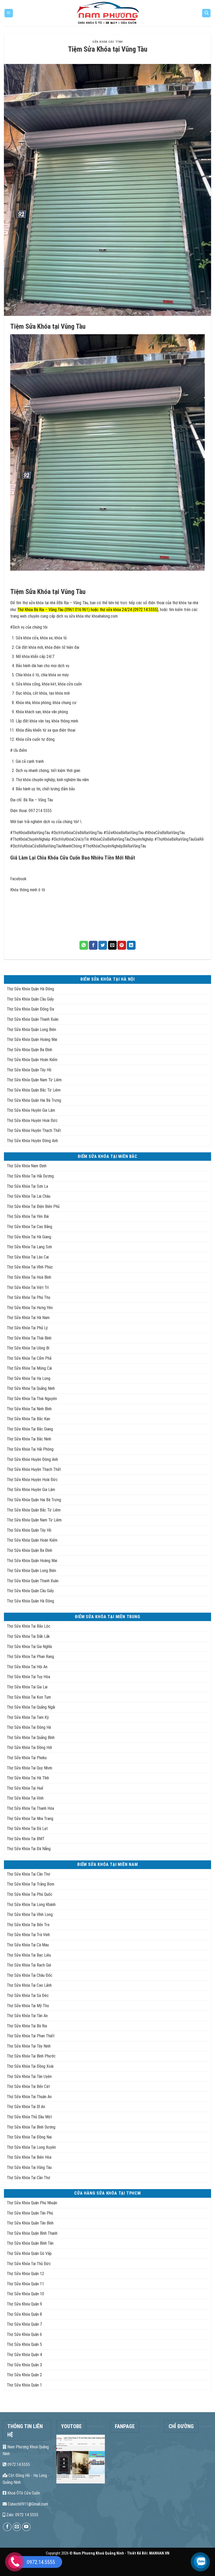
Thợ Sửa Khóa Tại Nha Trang (30, 1819)
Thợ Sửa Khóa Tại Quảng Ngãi (31, 1707)
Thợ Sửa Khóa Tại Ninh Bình (29, 1409)
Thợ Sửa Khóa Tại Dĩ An (26, 2107)
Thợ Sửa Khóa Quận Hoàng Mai (32, 1039)
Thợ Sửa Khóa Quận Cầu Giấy (30, 999)
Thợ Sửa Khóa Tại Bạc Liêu (29, 1955)
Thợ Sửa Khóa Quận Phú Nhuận (32, 2203)
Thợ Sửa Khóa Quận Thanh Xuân (33, 1019)
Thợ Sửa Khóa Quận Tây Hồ (29, 1070)
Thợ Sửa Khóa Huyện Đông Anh (32, 1141)
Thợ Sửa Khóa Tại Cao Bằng (29, 1227)
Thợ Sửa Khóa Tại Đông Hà (29, 1727)
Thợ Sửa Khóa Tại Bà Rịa (27, 2026)
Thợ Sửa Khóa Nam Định (27, 1166)
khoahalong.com (105, 616)
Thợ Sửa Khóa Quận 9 (24, 2304)
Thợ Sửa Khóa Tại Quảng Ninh (31, 1388)
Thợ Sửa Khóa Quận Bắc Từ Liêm (34, 1090)
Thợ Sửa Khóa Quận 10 (25, 2294)
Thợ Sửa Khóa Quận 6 (24, 2334)
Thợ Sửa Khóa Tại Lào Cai (28, 1257)
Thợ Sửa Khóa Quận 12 (25, 2274)
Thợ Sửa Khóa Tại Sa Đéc (28, 1996)
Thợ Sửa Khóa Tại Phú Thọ (29, 1297)
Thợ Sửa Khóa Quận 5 (24, 2344)
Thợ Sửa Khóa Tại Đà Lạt (27, 1829)
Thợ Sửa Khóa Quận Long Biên (31, 1030)
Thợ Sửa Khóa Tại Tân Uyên (29, 2077)
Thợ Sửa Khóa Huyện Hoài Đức (32, 1120)
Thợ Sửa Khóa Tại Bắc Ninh (29, 1439)
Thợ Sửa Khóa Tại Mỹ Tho (28, 2006)
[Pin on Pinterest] (122, 945)
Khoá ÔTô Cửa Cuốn (23, 2493)
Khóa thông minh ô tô (28, 890)
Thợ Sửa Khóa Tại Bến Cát (28, 2086)
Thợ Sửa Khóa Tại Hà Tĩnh (28, 1778)
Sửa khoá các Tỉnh (107, 42)
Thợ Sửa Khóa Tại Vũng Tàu (29, 2167)
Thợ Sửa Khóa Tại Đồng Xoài (30, 2066)
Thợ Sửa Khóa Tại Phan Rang (30, 1657)
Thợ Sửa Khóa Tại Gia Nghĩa (29, 1647)
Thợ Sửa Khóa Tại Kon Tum (29, 1697)
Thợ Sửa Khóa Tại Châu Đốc (30, 1975)
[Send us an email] (17, 2527)
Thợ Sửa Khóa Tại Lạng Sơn (29, 1247)
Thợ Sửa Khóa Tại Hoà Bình (29, 1277)
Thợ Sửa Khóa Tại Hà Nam (28, 1318)
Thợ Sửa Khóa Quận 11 (25, 2284)
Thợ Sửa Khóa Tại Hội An (27, 1667)
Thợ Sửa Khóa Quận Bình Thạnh (32, 2233)
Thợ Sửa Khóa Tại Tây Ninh (29, 2046)
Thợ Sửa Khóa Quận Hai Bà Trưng (34, 1100)
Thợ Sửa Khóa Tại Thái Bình (29, 1338)
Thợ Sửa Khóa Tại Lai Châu (29, 1196)
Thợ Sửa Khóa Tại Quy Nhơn (29, 1768)
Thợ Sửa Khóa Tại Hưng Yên (30, 1308)
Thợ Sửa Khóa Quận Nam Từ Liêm (34, 1080)
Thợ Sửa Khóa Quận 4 (24, 2355)
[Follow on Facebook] (7, 2527)
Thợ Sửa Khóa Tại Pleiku (27, 1758)
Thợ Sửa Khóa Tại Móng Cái (29, 1368)
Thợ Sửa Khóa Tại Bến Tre (28, 1925)
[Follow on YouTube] (26, 2527)
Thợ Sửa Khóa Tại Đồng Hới (29, 1748)
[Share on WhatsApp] (84, 945)
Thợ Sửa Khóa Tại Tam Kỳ (28, 1717)
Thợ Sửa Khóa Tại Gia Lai (27, 1687)
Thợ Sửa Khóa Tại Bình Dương (31, 2127)
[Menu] (9, 13)
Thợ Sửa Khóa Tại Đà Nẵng (29, 1849)
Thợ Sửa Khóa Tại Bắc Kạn (28, 1419)
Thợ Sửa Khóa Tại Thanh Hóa (30, 1808)
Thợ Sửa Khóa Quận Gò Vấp (29, 2253)
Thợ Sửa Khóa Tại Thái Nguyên (32, 1399)
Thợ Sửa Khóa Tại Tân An (27, 2016)
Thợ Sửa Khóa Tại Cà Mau (28, 1945)
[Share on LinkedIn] (131, 945)
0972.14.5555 (18, 2464)
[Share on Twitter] (103, 945)
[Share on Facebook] (93, 945)
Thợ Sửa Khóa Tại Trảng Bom (31, 1884)
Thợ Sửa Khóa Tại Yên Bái (28, 1216)
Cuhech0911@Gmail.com (27, 2504)
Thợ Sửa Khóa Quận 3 (24, 2365)
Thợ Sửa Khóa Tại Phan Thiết (31, 2036)
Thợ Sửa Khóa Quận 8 (24, 2314)
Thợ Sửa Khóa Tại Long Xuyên (31, 2147)
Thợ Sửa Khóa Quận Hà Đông (30, 989)
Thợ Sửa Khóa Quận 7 (24, 2324)
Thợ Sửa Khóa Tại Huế (25, 1788)
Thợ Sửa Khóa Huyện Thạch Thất (34, 1130)
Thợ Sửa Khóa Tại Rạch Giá (29, 1965)
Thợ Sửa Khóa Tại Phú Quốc (30, 1894)
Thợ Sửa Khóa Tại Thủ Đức (29, 2264)
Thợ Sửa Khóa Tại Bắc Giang (30, 1429)
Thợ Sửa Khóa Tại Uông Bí (28, 1348)
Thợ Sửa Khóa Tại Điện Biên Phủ (33, 1206)
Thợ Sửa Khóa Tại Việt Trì (28, 1287)
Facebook (18, 879)
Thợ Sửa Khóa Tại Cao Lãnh (29, 1985)
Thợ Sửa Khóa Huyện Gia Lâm (31, 1110)
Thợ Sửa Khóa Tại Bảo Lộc (29, 1626)
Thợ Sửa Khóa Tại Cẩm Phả (29, 1358)
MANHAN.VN (159, 2553)
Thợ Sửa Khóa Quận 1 (24, 2385)
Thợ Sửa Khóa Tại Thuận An (29, 2097)
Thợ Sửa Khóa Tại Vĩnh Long (30, 1915)
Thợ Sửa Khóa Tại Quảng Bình (31, 1738)
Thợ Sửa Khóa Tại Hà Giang (29, 1237)
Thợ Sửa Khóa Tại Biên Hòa (29, 2157)
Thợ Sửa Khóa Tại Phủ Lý (27, 1328)
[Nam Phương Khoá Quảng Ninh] (108, 13)
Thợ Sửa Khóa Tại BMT (26, 1839)
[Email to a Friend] (112, 945)
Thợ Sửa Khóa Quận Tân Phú (30, 2213)
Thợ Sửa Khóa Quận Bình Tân (30, 2243)
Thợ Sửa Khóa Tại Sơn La (27, 1186)
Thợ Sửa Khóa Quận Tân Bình (30, 2223)
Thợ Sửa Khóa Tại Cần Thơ (28, 1874)
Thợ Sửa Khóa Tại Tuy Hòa (28, 1677)
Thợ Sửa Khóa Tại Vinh (25, 1798)
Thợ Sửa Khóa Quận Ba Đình (29, 1050)
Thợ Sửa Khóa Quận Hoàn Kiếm (32, 1060)
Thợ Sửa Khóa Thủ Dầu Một (29, 2117)
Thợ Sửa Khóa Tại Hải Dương (30, 1176)
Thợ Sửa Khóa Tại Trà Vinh (28, 1935)
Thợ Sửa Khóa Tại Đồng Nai (29, 2137)
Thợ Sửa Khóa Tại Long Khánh (31, 1905)
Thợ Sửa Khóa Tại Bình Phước (31, 2056)
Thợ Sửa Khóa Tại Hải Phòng (30, 1449)
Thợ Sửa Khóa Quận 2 (24, 2375)
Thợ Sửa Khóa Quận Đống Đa (30, 1009)
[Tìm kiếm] (206, 13)
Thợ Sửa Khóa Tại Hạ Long (29, 1378)
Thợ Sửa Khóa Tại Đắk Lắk (28, 1636)
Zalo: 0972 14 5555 (22, 2515)
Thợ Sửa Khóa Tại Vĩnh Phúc (30, 1267)
